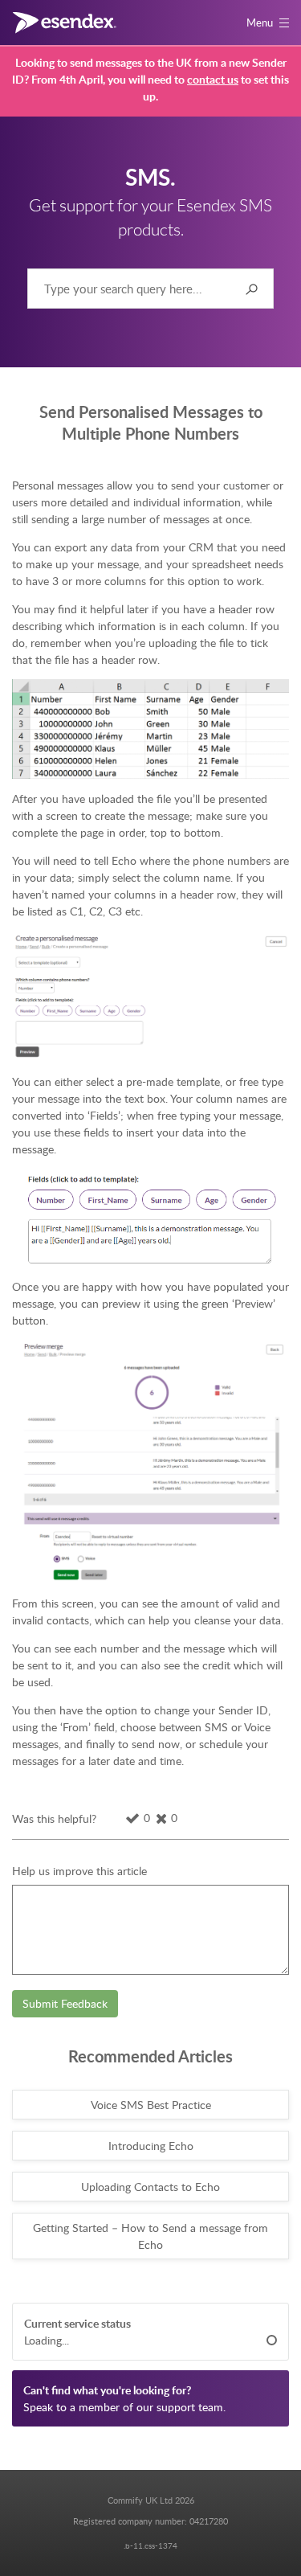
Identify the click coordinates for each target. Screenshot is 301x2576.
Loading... (47, 2340)
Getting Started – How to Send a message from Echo (150, 2236)
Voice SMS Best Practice (151, 2105)
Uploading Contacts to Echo (150, 2187)
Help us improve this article (79, 1871)
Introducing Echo (151, 2146)
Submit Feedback (65, 2003)
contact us (213, 79)
